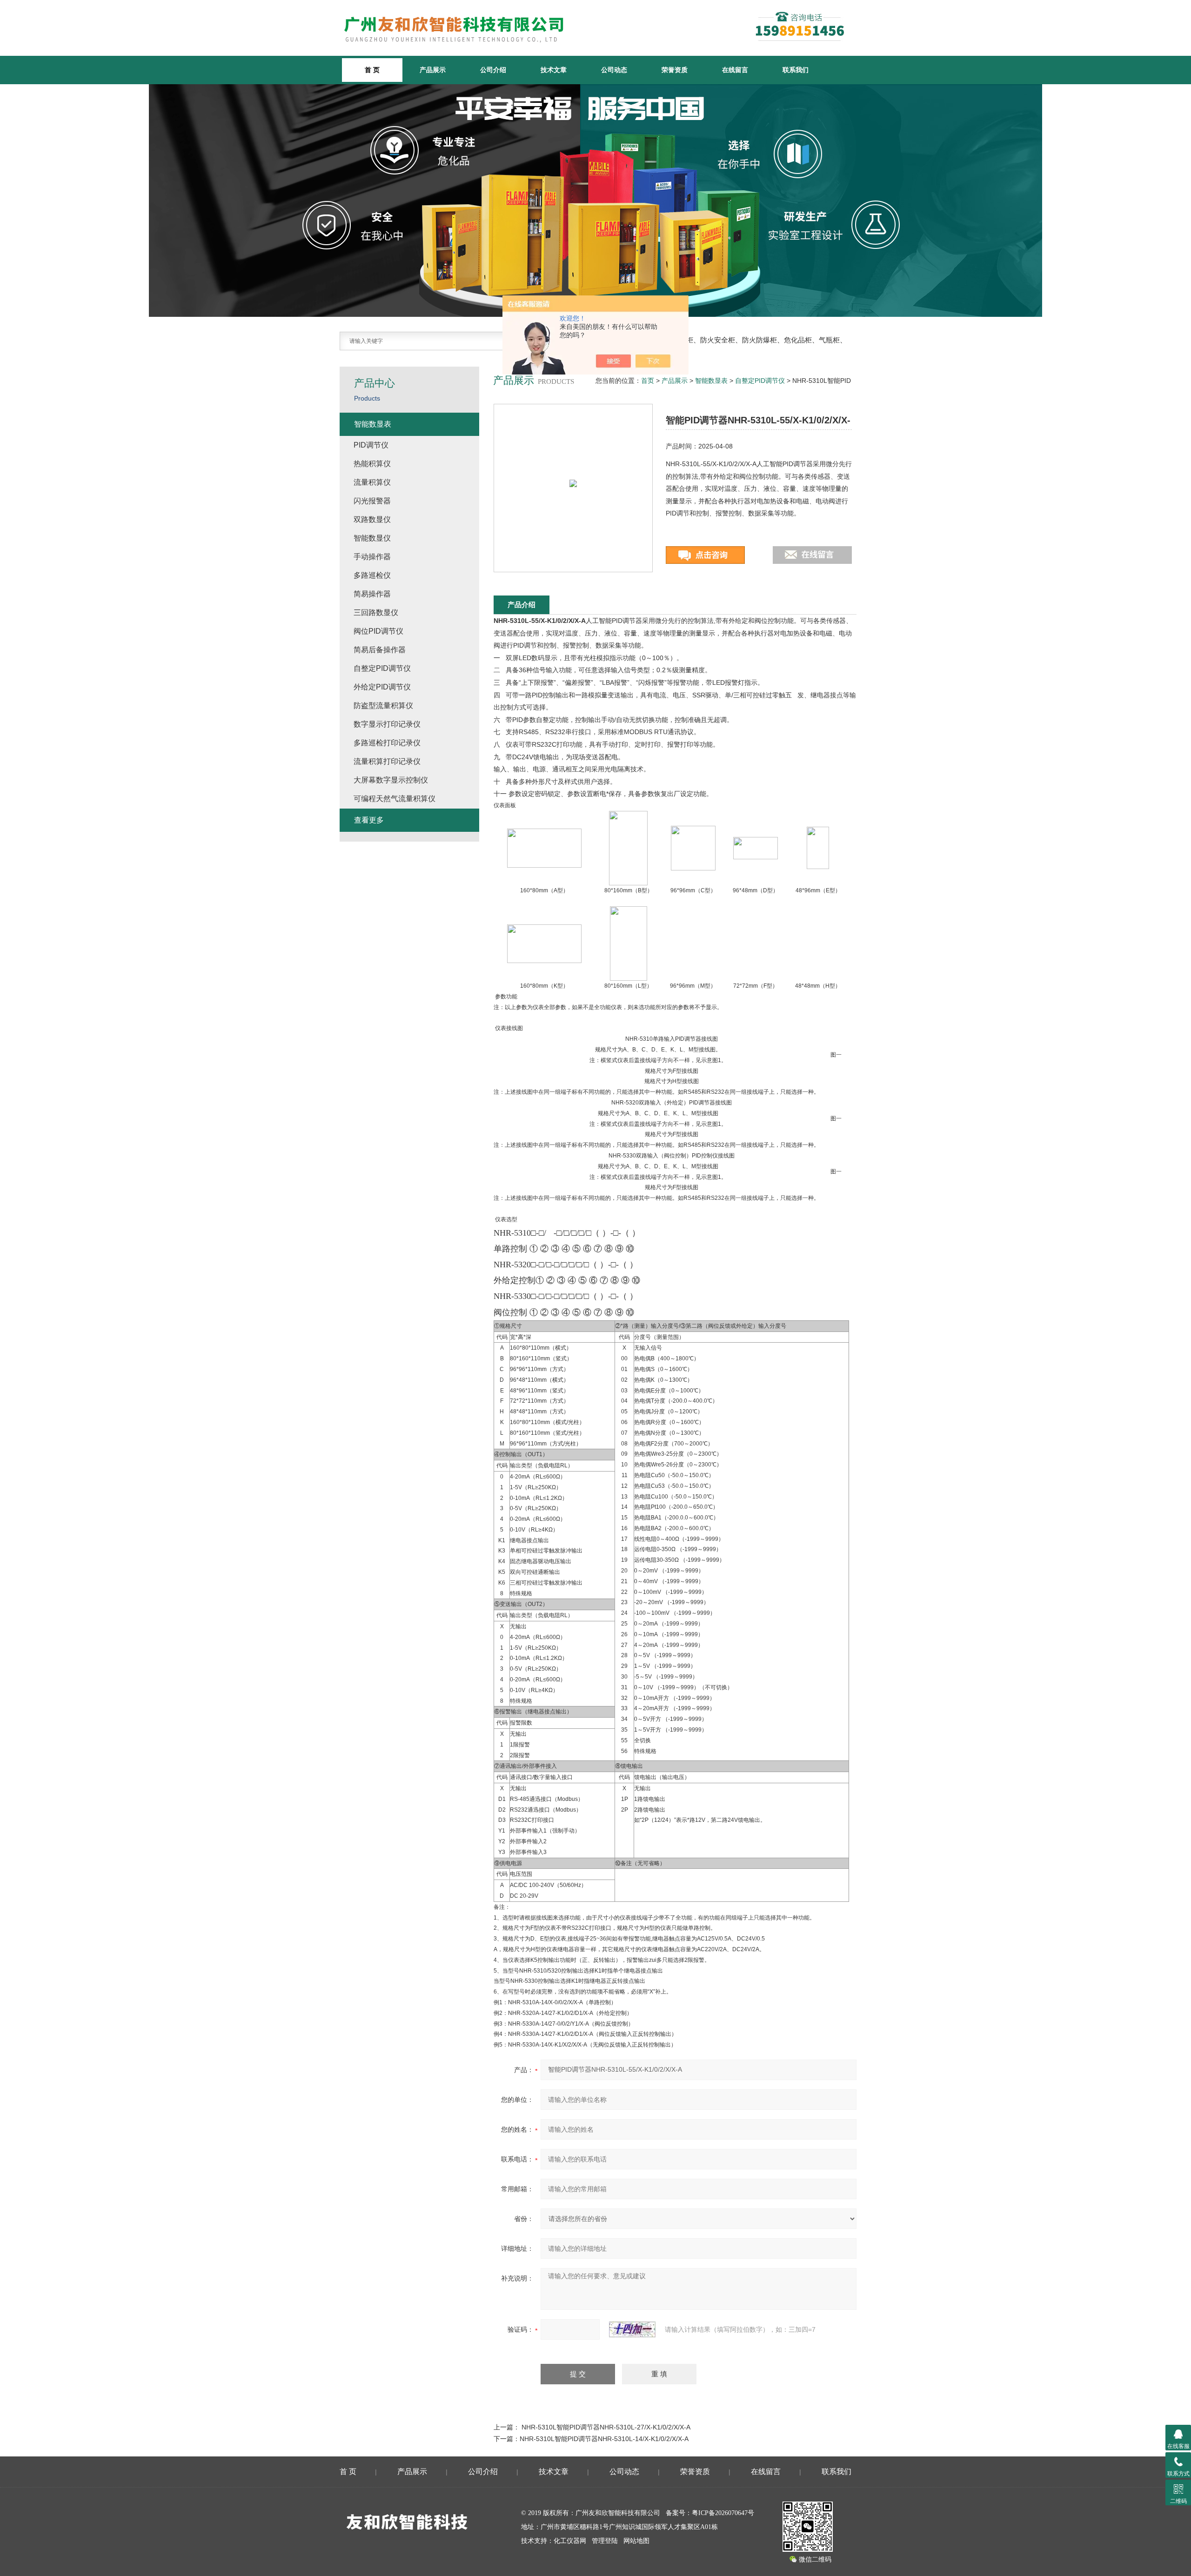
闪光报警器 (372, 501)
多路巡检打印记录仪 (387, 743)
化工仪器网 (570, 2541)
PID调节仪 (371, 445)
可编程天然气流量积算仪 (395, 799)
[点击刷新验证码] (632, 2329)
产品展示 (433, 70)
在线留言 (735, 70)
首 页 (348, 2472)
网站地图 (636, 2541)
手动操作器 (372, 557)
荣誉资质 (675, 70)
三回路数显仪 (376, 612)
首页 (648, 381)
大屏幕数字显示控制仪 (391, 780)
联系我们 (796, 70)
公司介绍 (493, 70)
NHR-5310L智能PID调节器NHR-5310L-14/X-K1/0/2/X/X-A (604, 2439)
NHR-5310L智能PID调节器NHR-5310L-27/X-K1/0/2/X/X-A (606, 2427)
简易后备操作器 (380, 650)
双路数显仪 (372, 519)
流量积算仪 (372, 482)
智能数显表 (711, 381)
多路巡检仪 (372, 575)
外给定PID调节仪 (382, 687)
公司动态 (614, 70)
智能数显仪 (372, 538)
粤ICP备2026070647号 (723, 2513)
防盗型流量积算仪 (383, 706)
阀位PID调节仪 (378, 631)
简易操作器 (372, 594)
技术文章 (554, 70)
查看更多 (369, 820)
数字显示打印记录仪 (387, 724)
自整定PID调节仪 (760, 381)
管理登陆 (605, 2541)
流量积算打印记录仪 (387, 761)
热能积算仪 (372, 464)
